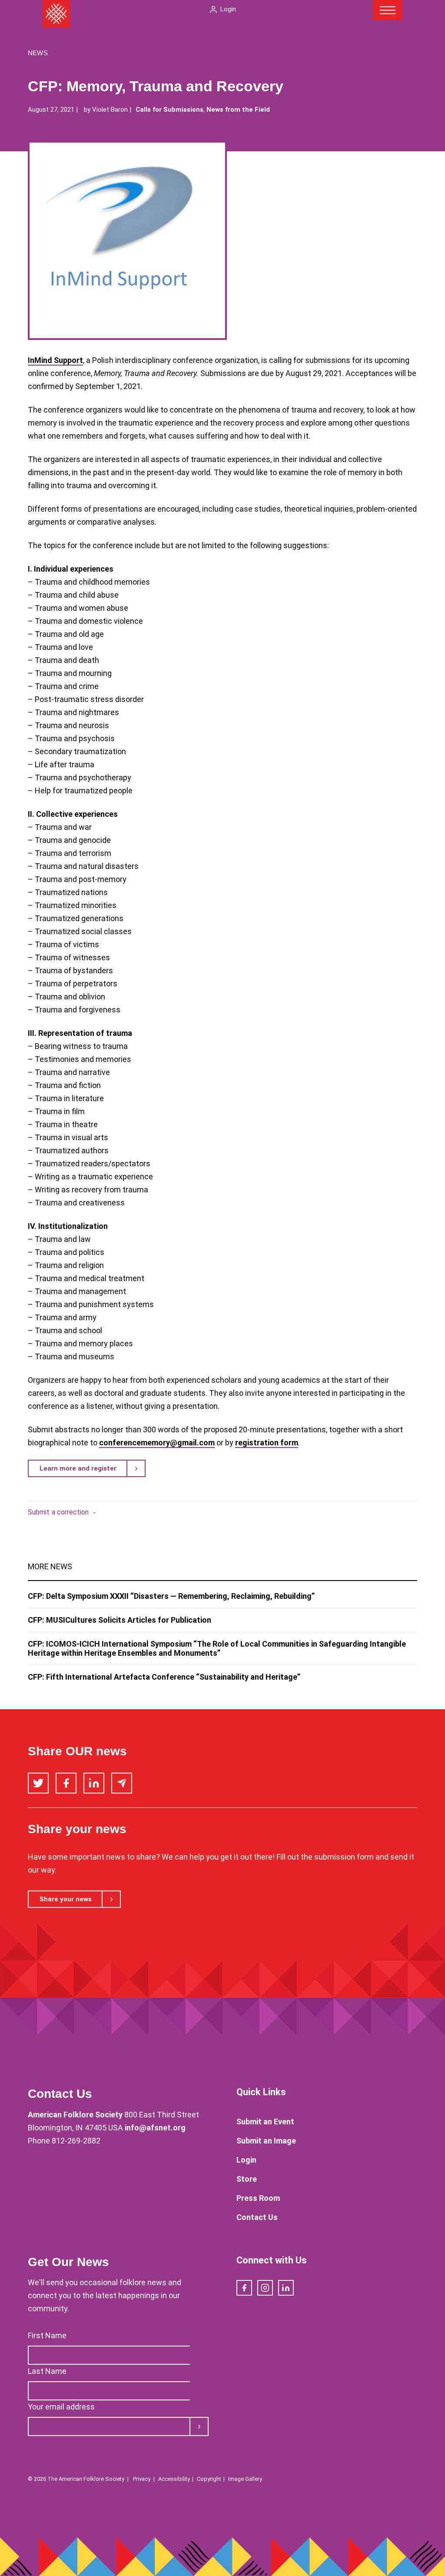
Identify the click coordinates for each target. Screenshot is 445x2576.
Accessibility (174, 2479)
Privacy (142, 2479)
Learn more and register (78, 1468)
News (38, 53)
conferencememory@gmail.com (157, 1443)
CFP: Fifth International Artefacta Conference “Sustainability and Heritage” (164, 1677)
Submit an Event (265, 2122)
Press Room (258, 2198)
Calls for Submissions (169, 110)
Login (228, 9)
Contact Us (257, 2217)
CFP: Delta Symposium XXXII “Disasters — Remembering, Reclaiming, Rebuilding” (171, 1596)
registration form (267, 1443)
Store (247, 2179)
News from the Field (238, 110)
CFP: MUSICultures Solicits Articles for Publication (120, 1620)
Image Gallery (245, 2479)
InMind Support (55, 360)
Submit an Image (266, 2141)
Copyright (209, 2479)
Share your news (66, 1899)
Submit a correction (58, 1512)
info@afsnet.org (155, 2128)
